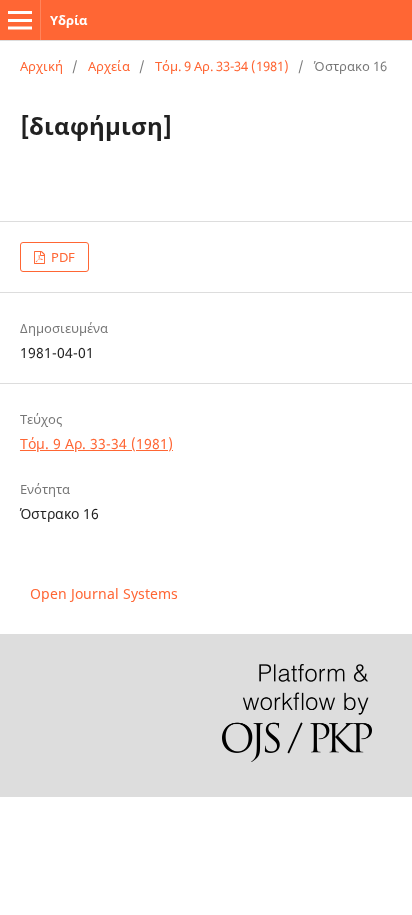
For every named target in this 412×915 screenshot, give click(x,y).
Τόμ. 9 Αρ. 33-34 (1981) (222, 66)
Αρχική (41, 66)
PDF (61, 257)
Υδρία (68, 20)
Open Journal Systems (104, 593)
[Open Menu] (20, 20)
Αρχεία (109, 66)
